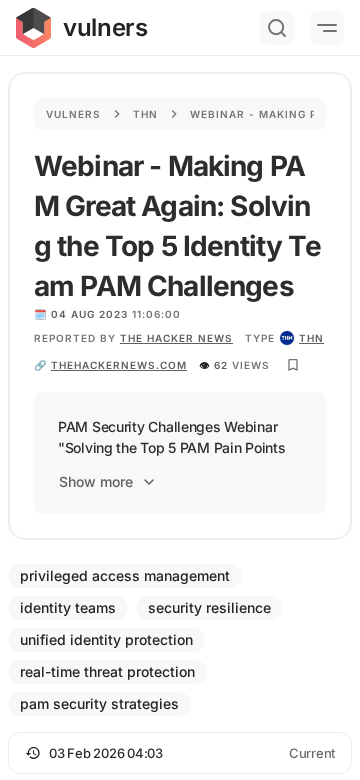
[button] (180, 753)
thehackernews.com (119, 365)
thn (311, 338)
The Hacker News (176, 338)
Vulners (73, 114)
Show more (96, 481)
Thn (145, 114)
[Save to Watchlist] (293, 365)
